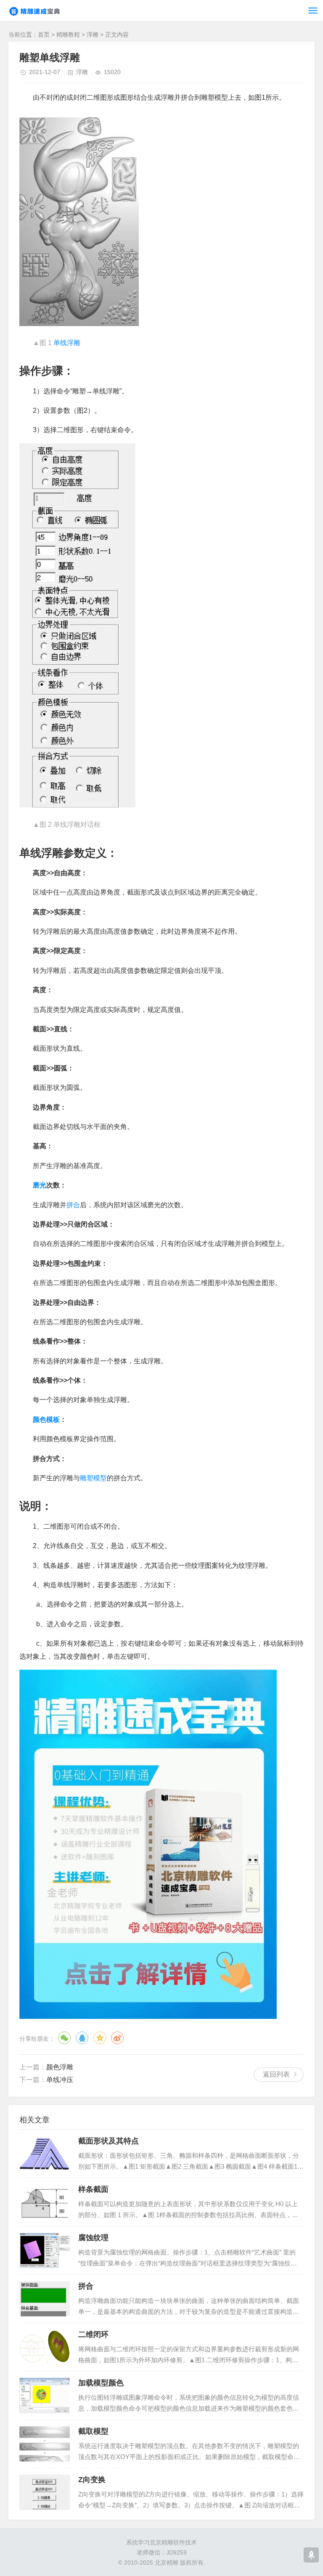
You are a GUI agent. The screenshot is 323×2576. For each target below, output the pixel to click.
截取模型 (93, 2431)
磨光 (40, 1185)
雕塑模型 (93, 1478)
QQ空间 (100, 2038)
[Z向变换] (45, 2492)
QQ (82, 2038)
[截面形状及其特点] (45, 2154)
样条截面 (93, 2189)
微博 (117, 2038)
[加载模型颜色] (45, 2395)
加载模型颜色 (101, 2383)
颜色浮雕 (60, 2067)
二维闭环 (93, 2334)
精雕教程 (68, 35)
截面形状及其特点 (109, 2141)
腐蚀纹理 (93, 2238)
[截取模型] (45, 2444)
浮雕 (93, 35)
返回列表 (276, 2074)
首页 (44, 35)
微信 (64, 2038)
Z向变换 (92, 2480)
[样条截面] (45, 2202)
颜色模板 (46, 1419)
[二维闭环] (45, 2347)
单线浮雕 (67, 343)
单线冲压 (60, 2080)
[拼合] (45, 2299)
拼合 (73, 1205)
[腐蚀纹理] (45, 2250)
